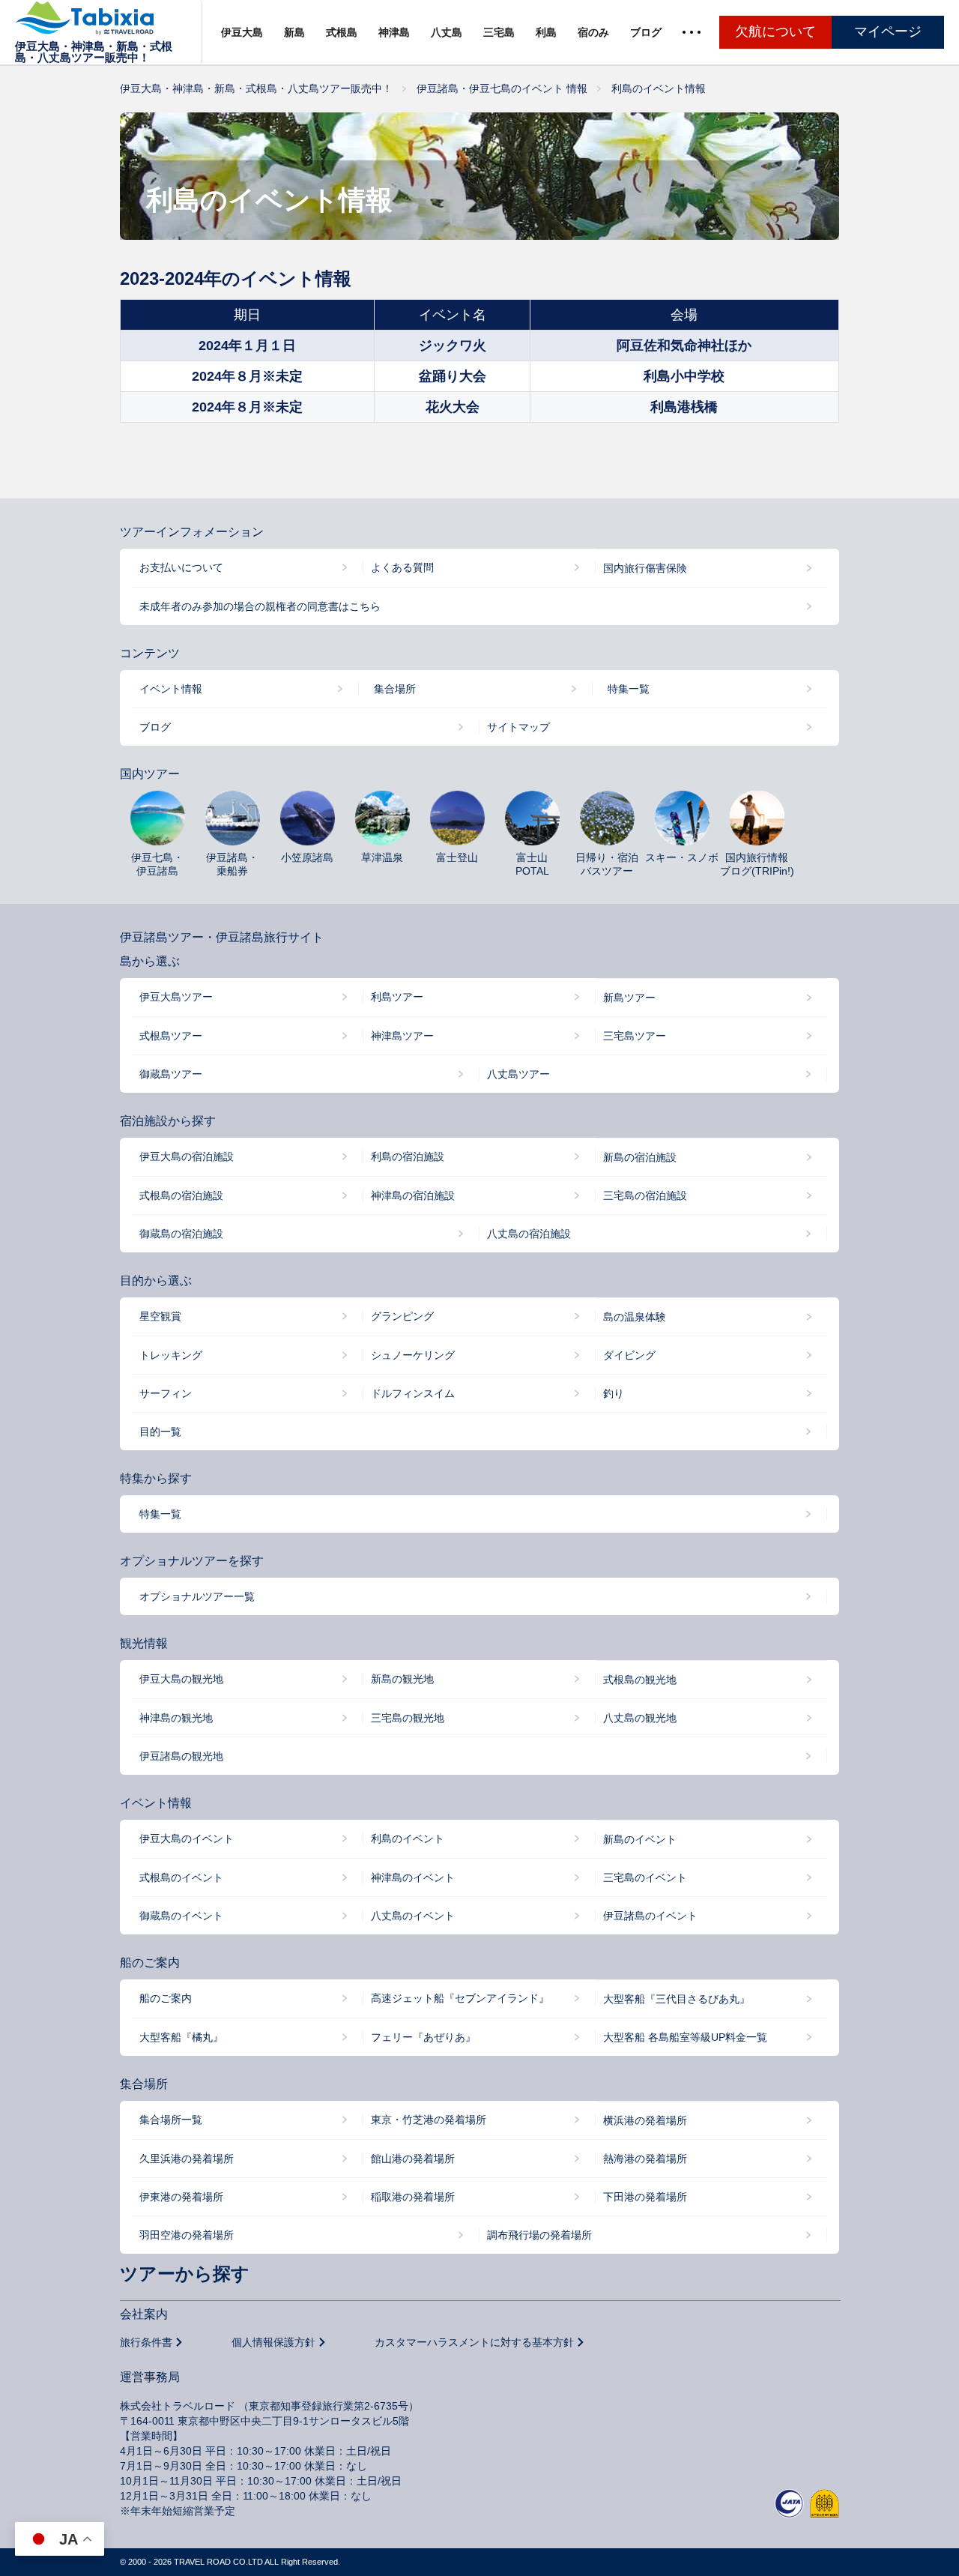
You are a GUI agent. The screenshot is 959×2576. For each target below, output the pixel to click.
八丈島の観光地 (640, 1718)
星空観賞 (160, 1316)
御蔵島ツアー (171, 1074)
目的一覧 (160, 1432)
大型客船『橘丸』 (181, 2037)
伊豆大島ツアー (176, 997)
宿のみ (593, 32)
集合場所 (395, 689)
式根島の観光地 (640, 1680)
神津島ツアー (402, 1036)
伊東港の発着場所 (181, 2197)
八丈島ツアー (518, 1074)
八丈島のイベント (413, 1916)
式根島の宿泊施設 (181, 1195)
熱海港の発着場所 (645, 2159)
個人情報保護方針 (273, 2342)
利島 (546, 32)
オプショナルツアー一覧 (197, 1596)
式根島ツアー (171, 1036)
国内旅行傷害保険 (645, 568)
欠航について (775, 31)
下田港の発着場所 (645, 2197)
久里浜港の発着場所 (187, 2159)
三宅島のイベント (645, 1877)
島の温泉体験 (635, 1317)
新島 (294, 32)
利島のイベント (408, 1839)
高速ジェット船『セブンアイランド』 (460, 1998)
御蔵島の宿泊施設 (181, 1234)
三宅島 (499, 32)
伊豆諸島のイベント (650, 1916)
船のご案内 (166, 1998)
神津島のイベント (413, 1877)
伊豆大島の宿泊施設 (187, 1156)
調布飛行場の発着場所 (539, 2235)
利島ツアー (397, 997)
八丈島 (447, 32)
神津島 (394, 32)
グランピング (402, 1316)
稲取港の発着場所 (413, 2197)
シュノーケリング (413, 1355)
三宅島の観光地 (408, 1718)
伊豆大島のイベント (187, 1839)
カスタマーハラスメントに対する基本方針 (474, 2342)
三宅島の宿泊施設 (645, 1195)
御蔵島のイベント (181, 1916)
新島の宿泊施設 (640, 1157)
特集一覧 (629, 689)
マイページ (888, 31)
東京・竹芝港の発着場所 (429, 2120)
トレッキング (171, 1355)
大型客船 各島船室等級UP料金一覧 (685, 2037)
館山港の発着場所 (413, 2159)
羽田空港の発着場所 (187, 2235)
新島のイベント (640, 1839)
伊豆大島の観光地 (181, 1679)
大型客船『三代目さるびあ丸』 (677, 1999)
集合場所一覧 (171, 2120)
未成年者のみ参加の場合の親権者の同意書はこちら (260, 606)
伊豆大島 (242, 32)
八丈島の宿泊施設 (529, 1234)
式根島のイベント (181, 1877)
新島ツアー (629, 998)
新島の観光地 (402, 1679)
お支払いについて (181, 567)
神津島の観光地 (176, 1718)
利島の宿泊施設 (408, 1156)
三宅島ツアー (635, 1036)
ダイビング (629, 1355)
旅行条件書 (146, 2342)
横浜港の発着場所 (645, 2120)
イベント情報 (171, 689)
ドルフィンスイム (413, 1393)
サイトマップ (518, 727)
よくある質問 (402, 567)
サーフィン (166, 1393)
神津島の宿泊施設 (413, 1195)
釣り (614, 1393)
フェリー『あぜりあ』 (423, 2037)
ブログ (646, 32)
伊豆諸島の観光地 (181, 1756)
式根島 (342, 32)
